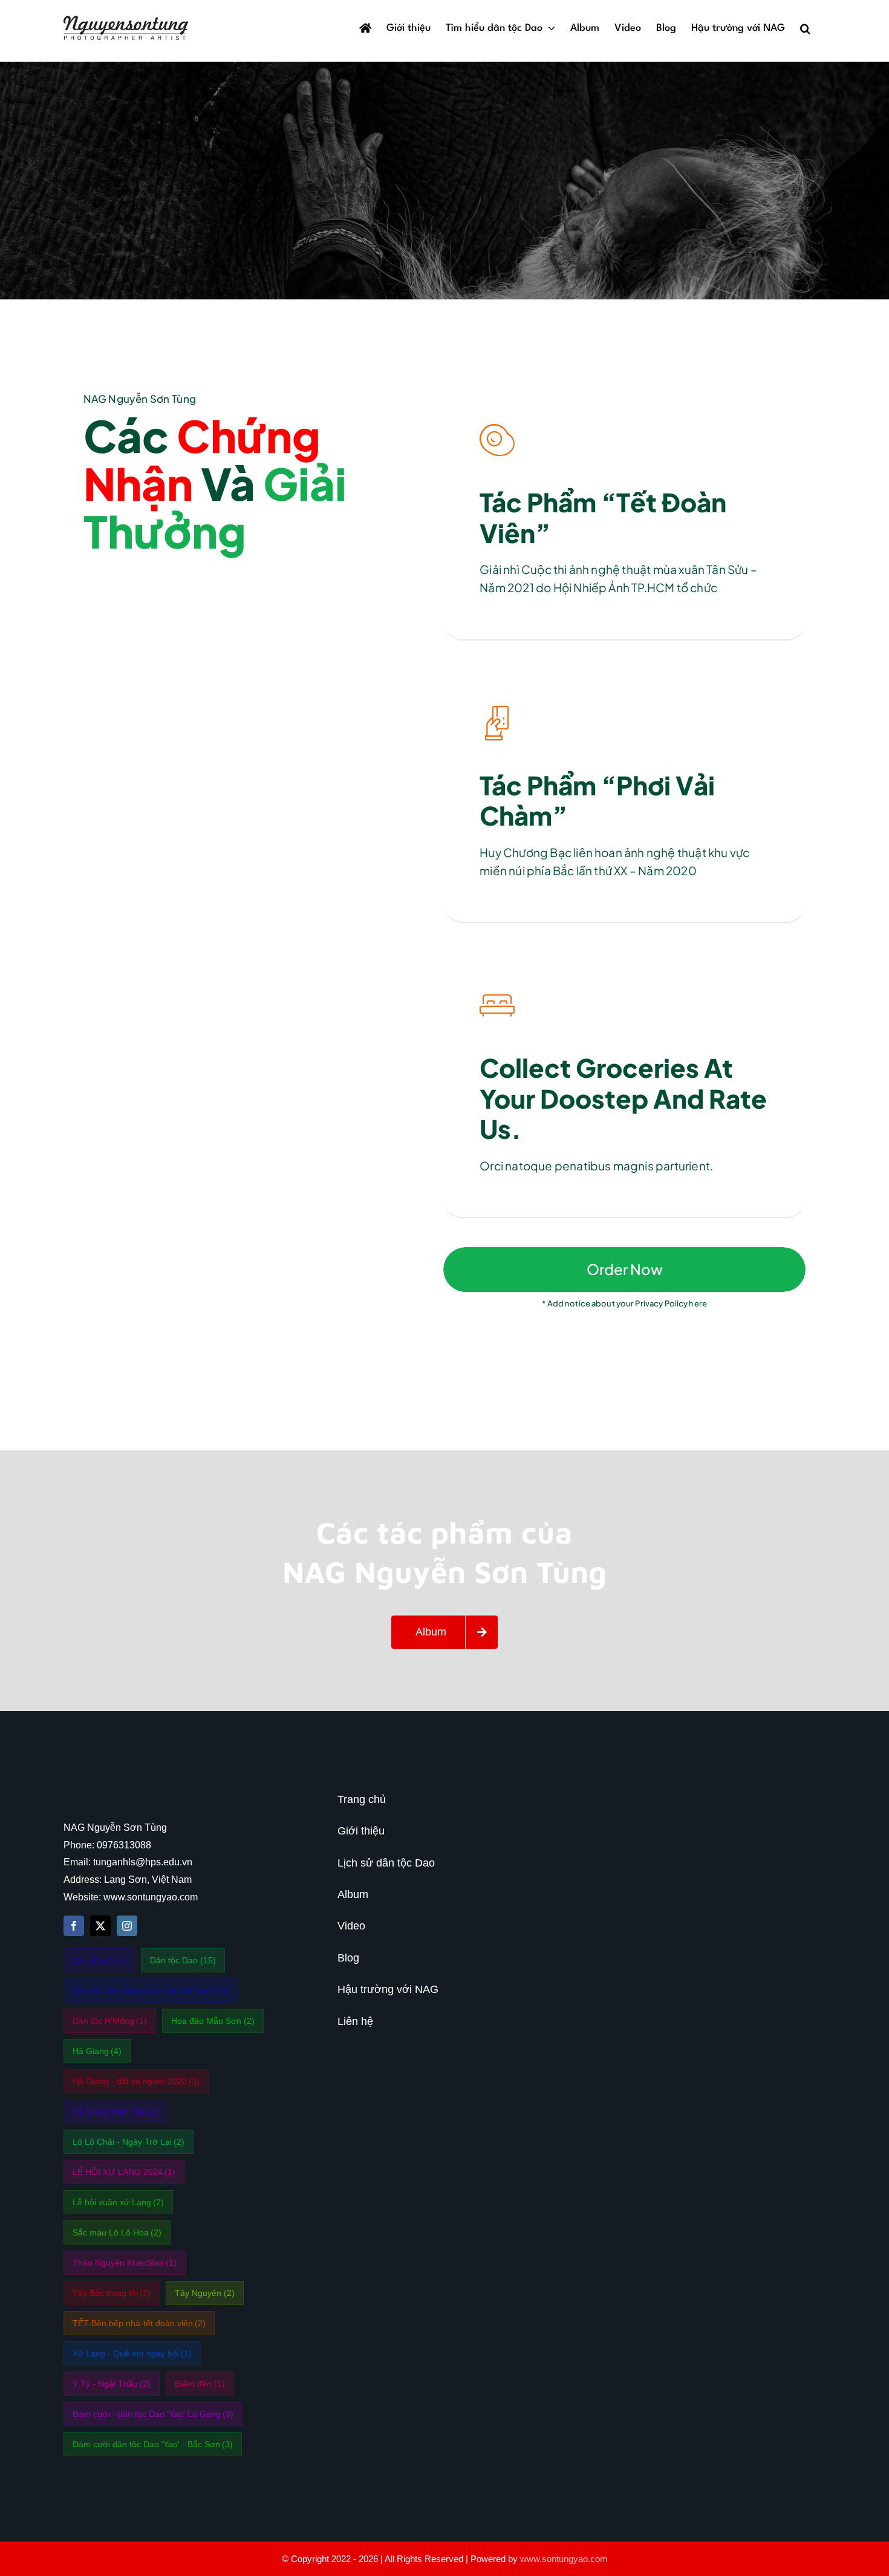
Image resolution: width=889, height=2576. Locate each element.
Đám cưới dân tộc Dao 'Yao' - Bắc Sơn (153, 2444)
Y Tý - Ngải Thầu (112, 2384)
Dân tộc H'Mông (110, 2021)
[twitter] (100, 1926)
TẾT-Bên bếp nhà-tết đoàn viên (139, 2323)
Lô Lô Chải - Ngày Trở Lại (129, 2142)
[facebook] (74, 1926)
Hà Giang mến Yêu (116, 2111)
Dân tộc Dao (183, 1960)
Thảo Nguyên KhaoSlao (125, 2263)
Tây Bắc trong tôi (112, 2293)
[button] (805, 28)
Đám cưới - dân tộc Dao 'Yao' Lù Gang (153, 2414)
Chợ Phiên (99, 1960)
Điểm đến (200, 2384)
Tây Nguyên (205, 2293)
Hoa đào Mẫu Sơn (213, 2021)
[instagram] (127, 1926)
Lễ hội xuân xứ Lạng (119, 2202)
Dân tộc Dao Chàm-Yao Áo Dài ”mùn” (151, 1991)
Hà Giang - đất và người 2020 (136, 2081)
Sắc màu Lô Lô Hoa (117, 2232)
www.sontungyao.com (564, 2559)
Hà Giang (97, 2051)
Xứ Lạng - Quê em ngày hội (132, 2353)
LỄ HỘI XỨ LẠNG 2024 (124, 2172)
